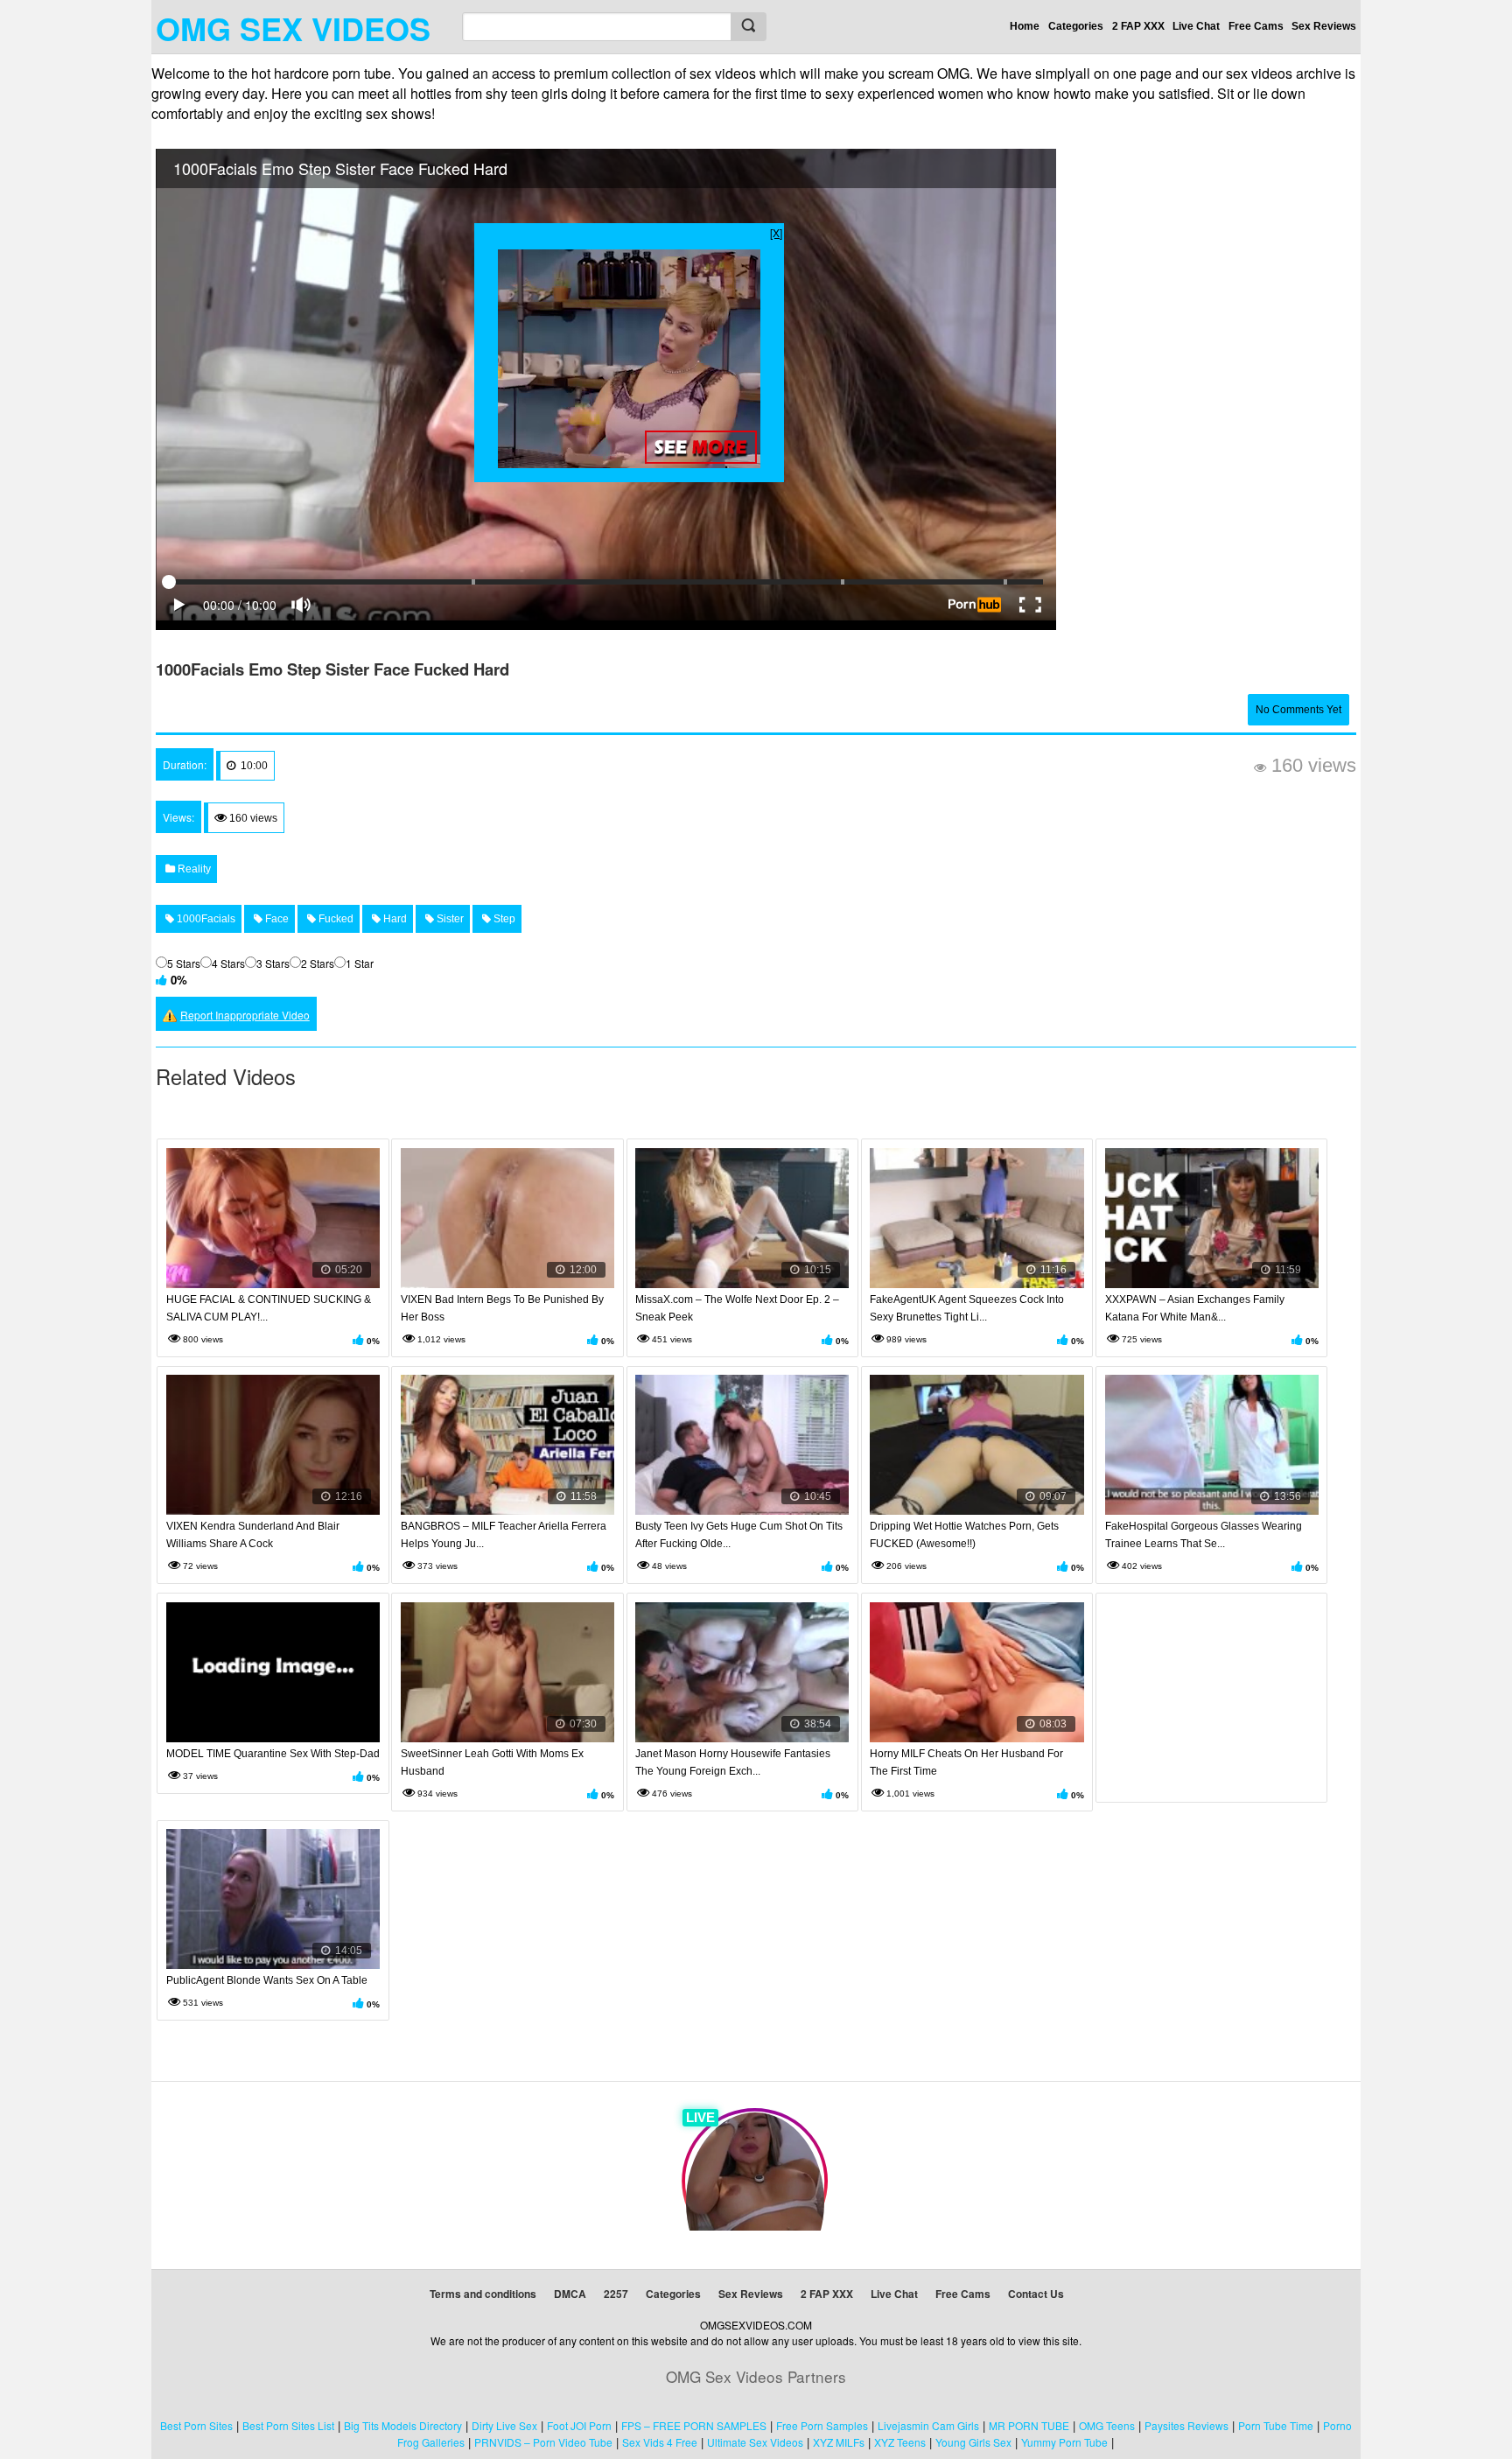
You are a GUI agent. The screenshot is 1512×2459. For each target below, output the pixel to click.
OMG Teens (1107, 2425)
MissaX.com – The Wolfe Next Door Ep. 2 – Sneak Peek (737, 1308)
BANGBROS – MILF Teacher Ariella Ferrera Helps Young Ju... (504, 1535)
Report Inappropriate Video (245, 1015)
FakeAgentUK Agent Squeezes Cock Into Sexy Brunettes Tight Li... (967, 1308)
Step (503, 919)
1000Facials (205, 919)
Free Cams (1256, 26)
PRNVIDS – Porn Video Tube (543, 2442)
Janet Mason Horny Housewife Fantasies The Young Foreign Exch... (733, 1762)
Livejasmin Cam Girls (928, 2425)
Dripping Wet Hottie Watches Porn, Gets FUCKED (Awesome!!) (964, 1535)
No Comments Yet (1298, 710)
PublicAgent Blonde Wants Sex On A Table (267, 1980)
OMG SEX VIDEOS (293, 28)
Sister (449, 919)
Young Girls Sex (973, 2442)
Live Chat (1196, 26)
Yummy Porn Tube (1064, 2442)
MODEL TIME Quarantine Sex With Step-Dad (273, 1754)
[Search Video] (748, 27)
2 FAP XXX (1138, 26)
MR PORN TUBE (1029, 2425)
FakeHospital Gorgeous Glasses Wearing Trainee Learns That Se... (1204, 1535)
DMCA (570, 2294)
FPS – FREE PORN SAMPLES (694, 2425)
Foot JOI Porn (579, 2425)
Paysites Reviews (1186, 2425)
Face (276, 919)
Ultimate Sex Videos (755, 2442)
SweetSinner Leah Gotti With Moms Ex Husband (492, 1762)
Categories (1076, 26)
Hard (394, 919)
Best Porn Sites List (288, 2425)
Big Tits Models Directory (403, 2425)
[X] (776, 232)
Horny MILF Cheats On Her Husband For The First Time (966, 1762)
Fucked (335, 919)
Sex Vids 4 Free (660, 2442)
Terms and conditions (483, 2294)
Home (1025, 26)
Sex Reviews (1324, 26)
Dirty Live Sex (504, 2425)
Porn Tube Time (1276, 2425)
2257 (616, 2294)
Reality (193, 869)
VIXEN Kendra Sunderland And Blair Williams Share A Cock (253, 1535)
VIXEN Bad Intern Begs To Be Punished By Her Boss (502, 1308)
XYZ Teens (900, 2442)
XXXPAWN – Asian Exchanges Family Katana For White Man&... (1195, 1308)
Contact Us (1036, 2294)
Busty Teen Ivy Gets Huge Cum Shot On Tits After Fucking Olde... (739, 1535)
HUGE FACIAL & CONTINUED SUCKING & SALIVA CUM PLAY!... (269, 1308)
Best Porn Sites (196, 2425)
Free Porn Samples (822, 2425)
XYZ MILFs (839, 2442)
